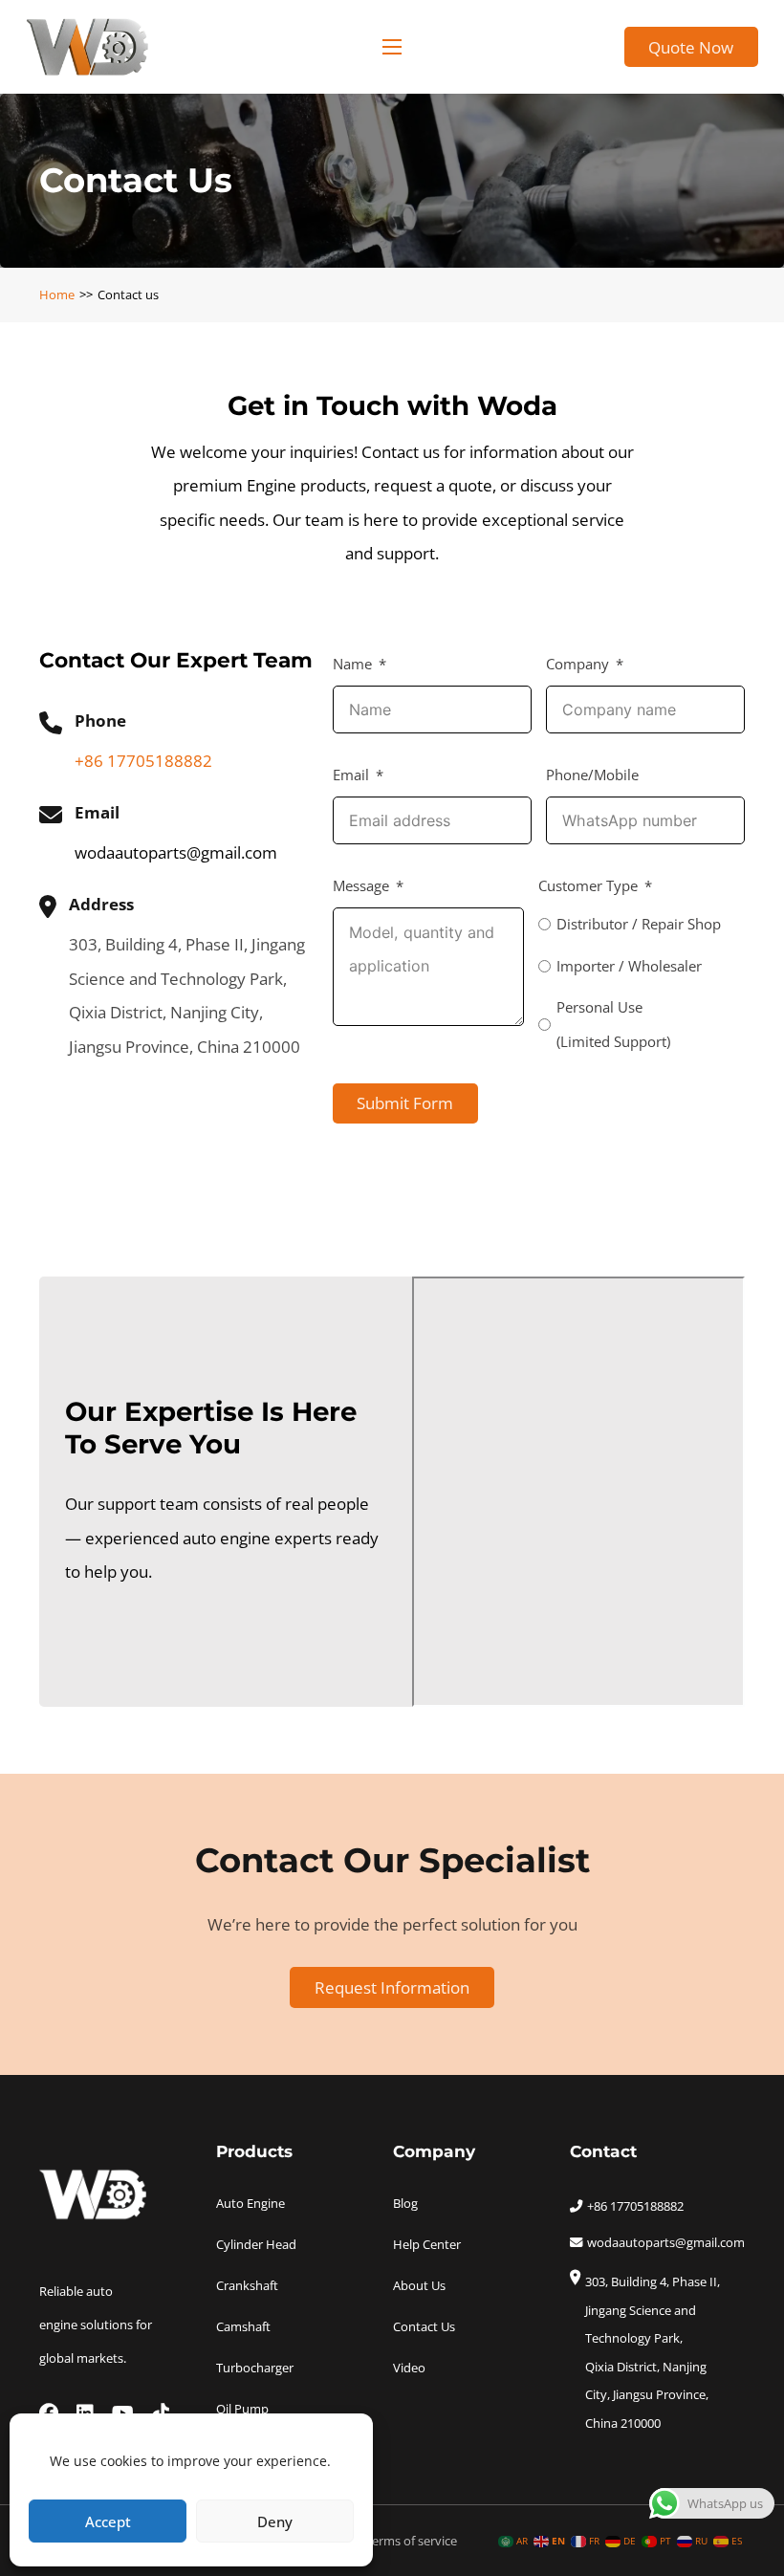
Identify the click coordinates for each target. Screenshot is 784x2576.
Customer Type (588, 886)
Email (351, 775)
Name (352, 664)
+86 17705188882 (143, 761)
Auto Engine (250, 2203)
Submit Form (405, 1103)
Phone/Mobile (592, 775)
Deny (275, 2521)
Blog (405, 2203)
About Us (419, 2285)
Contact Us (424, 2326)
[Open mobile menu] (392, 47)
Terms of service (411, 2541)
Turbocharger (255, 2368)
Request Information (392, 1987)
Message (361, 886)
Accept (108, 2521)
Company (577, 664)
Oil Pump (242, 2409)
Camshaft (243, 2326)
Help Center (427, 2244)
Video (409, 2368)
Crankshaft (247, 2285)
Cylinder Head (256, 2244)
